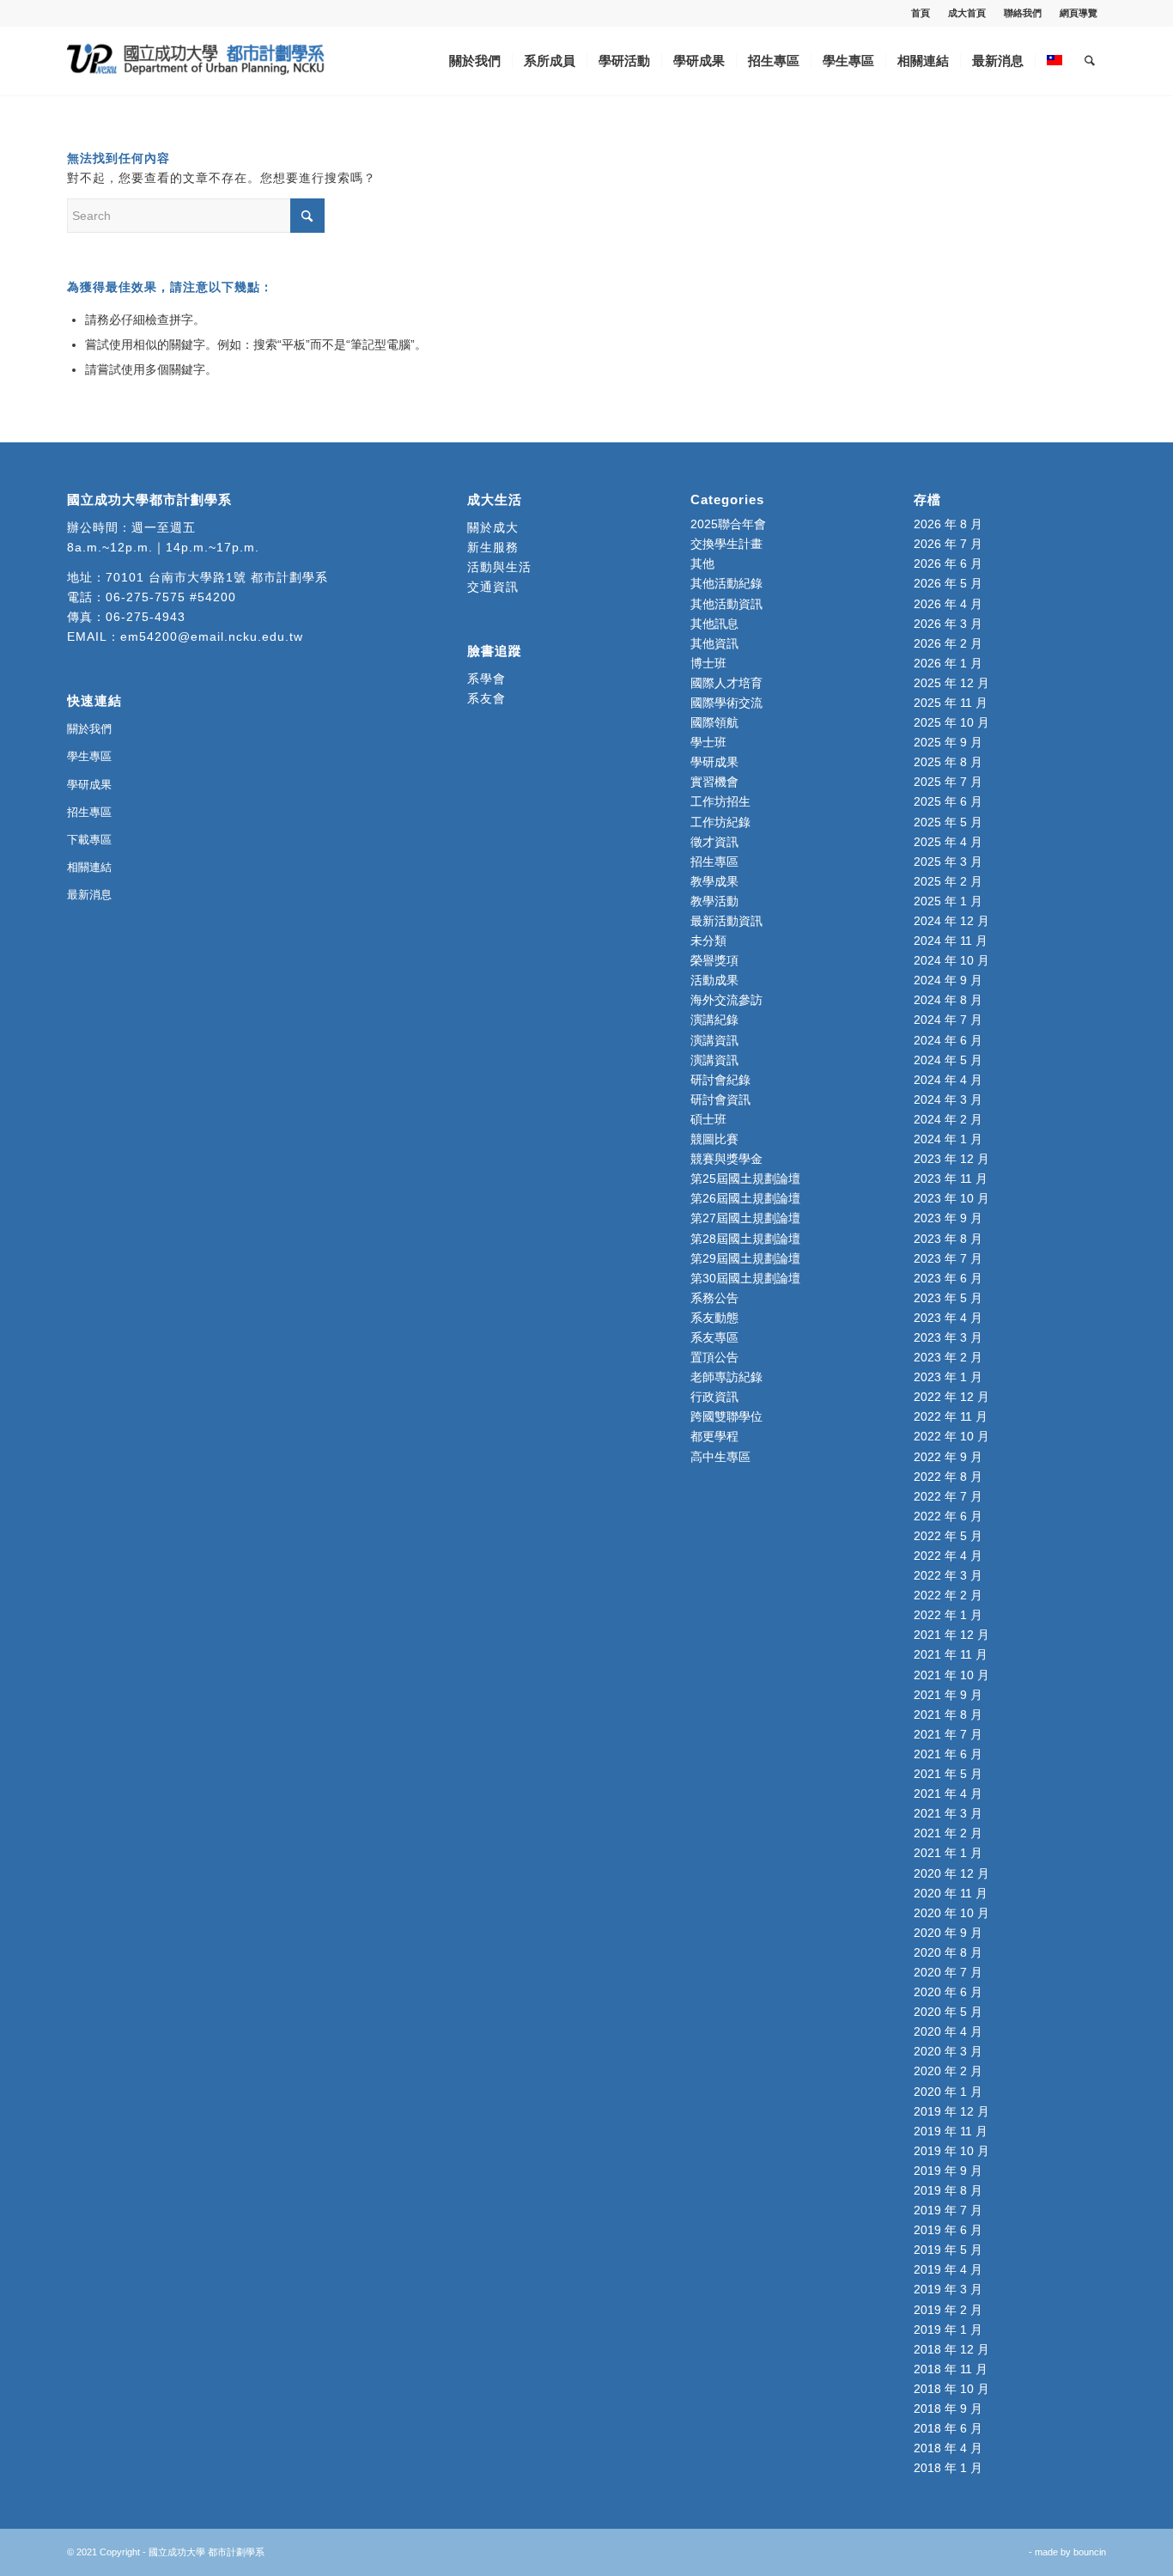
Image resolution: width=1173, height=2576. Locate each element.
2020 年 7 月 (948, 1972)
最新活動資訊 (726, 921)
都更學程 (714, 1436)
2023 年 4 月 (948, 1318)
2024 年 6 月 (948, 1040)
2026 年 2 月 (948, 643)
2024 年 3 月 (948, 1099)
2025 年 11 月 (951, 703)
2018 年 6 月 (948, 2428)
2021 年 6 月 (948, 1754)
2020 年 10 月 (951, 1913)
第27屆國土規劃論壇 (745, 1218)
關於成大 (493, 527)
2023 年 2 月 (948, 1357)
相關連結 (89, 867)
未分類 (708, 941)
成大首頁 (967, 13)
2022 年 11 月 (951, 1416)
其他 (702, 563)
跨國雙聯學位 (726, 1416)
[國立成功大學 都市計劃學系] (196, 61)
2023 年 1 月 (948, 1377)
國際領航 (714, 722)
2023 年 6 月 (948, 1278)
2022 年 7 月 (948, 1496)
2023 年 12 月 (951, 1159)
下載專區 (89, 840)
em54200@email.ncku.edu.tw (212, 636)
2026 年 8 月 (948, 524)
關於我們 (89, 729)
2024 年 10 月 (951, 960)
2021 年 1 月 (948, 1853)
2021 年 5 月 (948, 1774)
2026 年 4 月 (948, 604)
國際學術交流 (726, 703)
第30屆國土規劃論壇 (745, 1278)
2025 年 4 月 (948, 842)
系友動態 (714, 1318)
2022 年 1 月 (948, 1615)
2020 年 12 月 (951, 1873)
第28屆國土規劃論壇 (745, 1239)
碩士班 (708, 1119)
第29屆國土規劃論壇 (745, 1258)
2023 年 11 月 (951, 1178)
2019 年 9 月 (948, 2171)
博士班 (708, 663)
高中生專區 (720, 1457)
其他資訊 (714, 643)
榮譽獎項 (714, 960)
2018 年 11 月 (951, 2369)
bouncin (1090, 2552)
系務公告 (714, 1298)
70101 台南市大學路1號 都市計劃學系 (217, 577)
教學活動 (714, 901)
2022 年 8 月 (948, 1477)
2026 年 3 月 (948, 624)
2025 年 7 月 (948, 782)
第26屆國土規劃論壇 (745, 1198)
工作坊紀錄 (720, 822)
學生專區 (89, 756)
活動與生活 (501, 567)
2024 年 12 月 (951, 921)
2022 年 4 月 (948, 1556)
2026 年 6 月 (948, 563)
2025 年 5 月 (948, 822)
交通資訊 (493, 587)
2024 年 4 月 (948, 1080)
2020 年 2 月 (948, 2071)
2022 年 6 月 (948, 1516)
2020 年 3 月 (948, 2051)
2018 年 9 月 (948, 2409)
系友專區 (714, 1337)
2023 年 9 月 (948, 1218)
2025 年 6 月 (948, 801)
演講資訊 (714, 1040)
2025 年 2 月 (948, 881)
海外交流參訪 (726, 1000)
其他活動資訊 (726, 604)
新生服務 (493, 547)
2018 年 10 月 (951, 2389)
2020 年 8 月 (948, 1952)
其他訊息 (714, 624)
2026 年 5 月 (948, 583)
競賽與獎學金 (726, 1159)
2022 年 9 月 (948, 1457)
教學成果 (714, 881)
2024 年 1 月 (948, 1139)
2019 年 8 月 (948, 2190)
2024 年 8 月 (948, 1000)
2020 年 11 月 (951, 1893)
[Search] (1090, 61)
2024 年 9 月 (948, 980)
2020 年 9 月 (948, 1933)
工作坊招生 (720, 801)
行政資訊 (714, 1397)
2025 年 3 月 (948, 862)
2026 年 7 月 (948, 544)
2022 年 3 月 (948, 1575)
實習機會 (714, 782)
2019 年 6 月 (948, 2230)
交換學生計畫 (726, 544)
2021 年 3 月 (948, 1813)
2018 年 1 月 (948, 2468)
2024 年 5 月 (948, 1060)
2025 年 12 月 (951, 683)
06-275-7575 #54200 (171, 597)
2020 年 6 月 (948, 1992)
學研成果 (89, 785)
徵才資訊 (714, 842)
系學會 (486, 679)
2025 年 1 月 (948, 901)
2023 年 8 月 (948, 1239)
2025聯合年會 (728, 524)
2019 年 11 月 (951, 2131)
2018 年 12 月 (951, 2349)
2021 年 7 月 (948, 1734)
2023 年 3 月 (948, 1337)
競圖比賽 (714, 1139)
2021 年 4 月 (948, 1793)
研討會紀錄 (720, 1080)
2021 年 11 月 (951, 1654)
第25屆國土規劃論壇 (745, 1178)
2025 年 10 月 (951, 722)
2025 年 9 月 (948, 742)
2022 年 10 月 (951, 1436)
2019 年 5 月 (948, 2250)
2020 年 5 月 (948, 2012)
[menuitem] (921, 13)
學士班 (708, 742)
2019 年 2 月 (948, 2310)
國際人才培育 (726, 683)
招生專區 (89, 812)
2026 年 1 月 (948, 663)
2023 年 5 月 (948, 1298)
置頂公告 (714, 1357)
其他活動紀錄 (726, 583)
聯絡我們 (1023, 13)
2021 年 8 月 (948, 1714)
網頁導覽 (1079, 13)
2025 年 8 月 (948, 762)
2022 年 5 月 (948, 1536)
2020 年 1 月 (948, 2092)
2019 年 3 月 (948, 2289)
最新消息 (89, 895)
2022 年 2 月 (948, 1595)
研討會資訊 (720, 1099)
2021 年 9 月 (948, 1695)
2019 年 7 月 (948, 2210)
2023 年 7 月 (948, 1258)
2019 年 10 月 (951, 2151)
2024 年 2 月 (948, 1119)
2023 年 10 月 (951, 1198)
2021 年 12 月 (951, 1635)
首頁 (921, 13)
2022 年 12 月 (951, 1397)
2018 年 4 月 (948, 2448)
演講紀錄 (714, 1020)
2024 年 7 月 (948, 1020)
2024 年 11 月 (951, 941)
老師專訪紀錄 (726, 1377)
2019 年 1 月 (948, 2329)
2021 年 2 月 (948, 1833)
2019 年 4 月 (948, 2269)
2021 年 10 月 (951, 1675)
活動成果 (714, 980)
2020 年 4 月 (948, 2031)
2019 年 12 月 (951, 2111)
